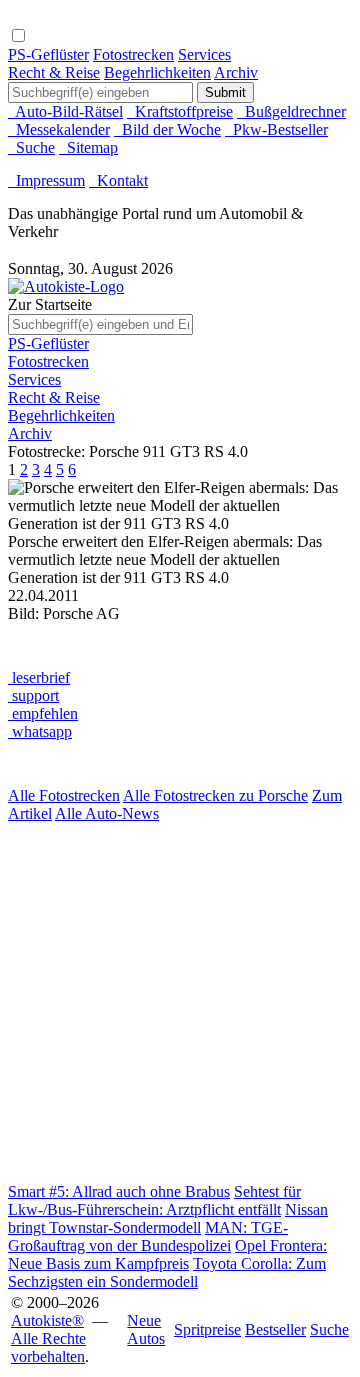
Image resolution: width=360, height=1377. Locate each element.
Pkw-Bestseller (276, 129)
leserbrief (39, 677)
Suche (31, 147)
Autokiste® (47, 1320)
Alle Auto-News (107, 813)
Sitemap (88, 147)
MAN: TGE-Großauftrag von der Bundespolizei (148, 1236)
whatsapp (40, 731)
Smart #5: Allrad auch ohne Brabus (119, 1191)
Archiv (236, 72)
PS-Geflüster (48, 54)
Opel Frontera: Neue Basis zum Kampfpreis (167, 1254)
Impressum (46, 180)
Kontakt (118, 180)
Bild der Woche (167, 129)
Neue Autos (146, 1329)
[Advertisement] (180, 1003)
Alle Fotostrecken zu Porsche (215, 795)
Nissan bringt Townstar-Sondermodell (168, 1218)
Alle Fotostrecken (64, 795)
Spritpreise (207, 1329)
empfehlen (43, 713)
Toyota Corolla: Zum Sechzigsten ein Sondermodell (167, 1272)
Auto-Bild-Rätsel (65, 111)
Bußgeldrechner (291, 111)
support (33, 695)
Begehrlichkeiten (157, 72)
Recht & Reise (54, 72)
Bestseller (275, 1329)
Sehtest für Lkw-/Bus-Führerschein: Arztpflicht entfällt (154, 1200)
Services (204, 54)
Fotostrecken (133, 54)
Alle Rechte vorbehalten (48, 1347)
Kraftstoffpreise (180, 111)
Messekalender (59, 129)
